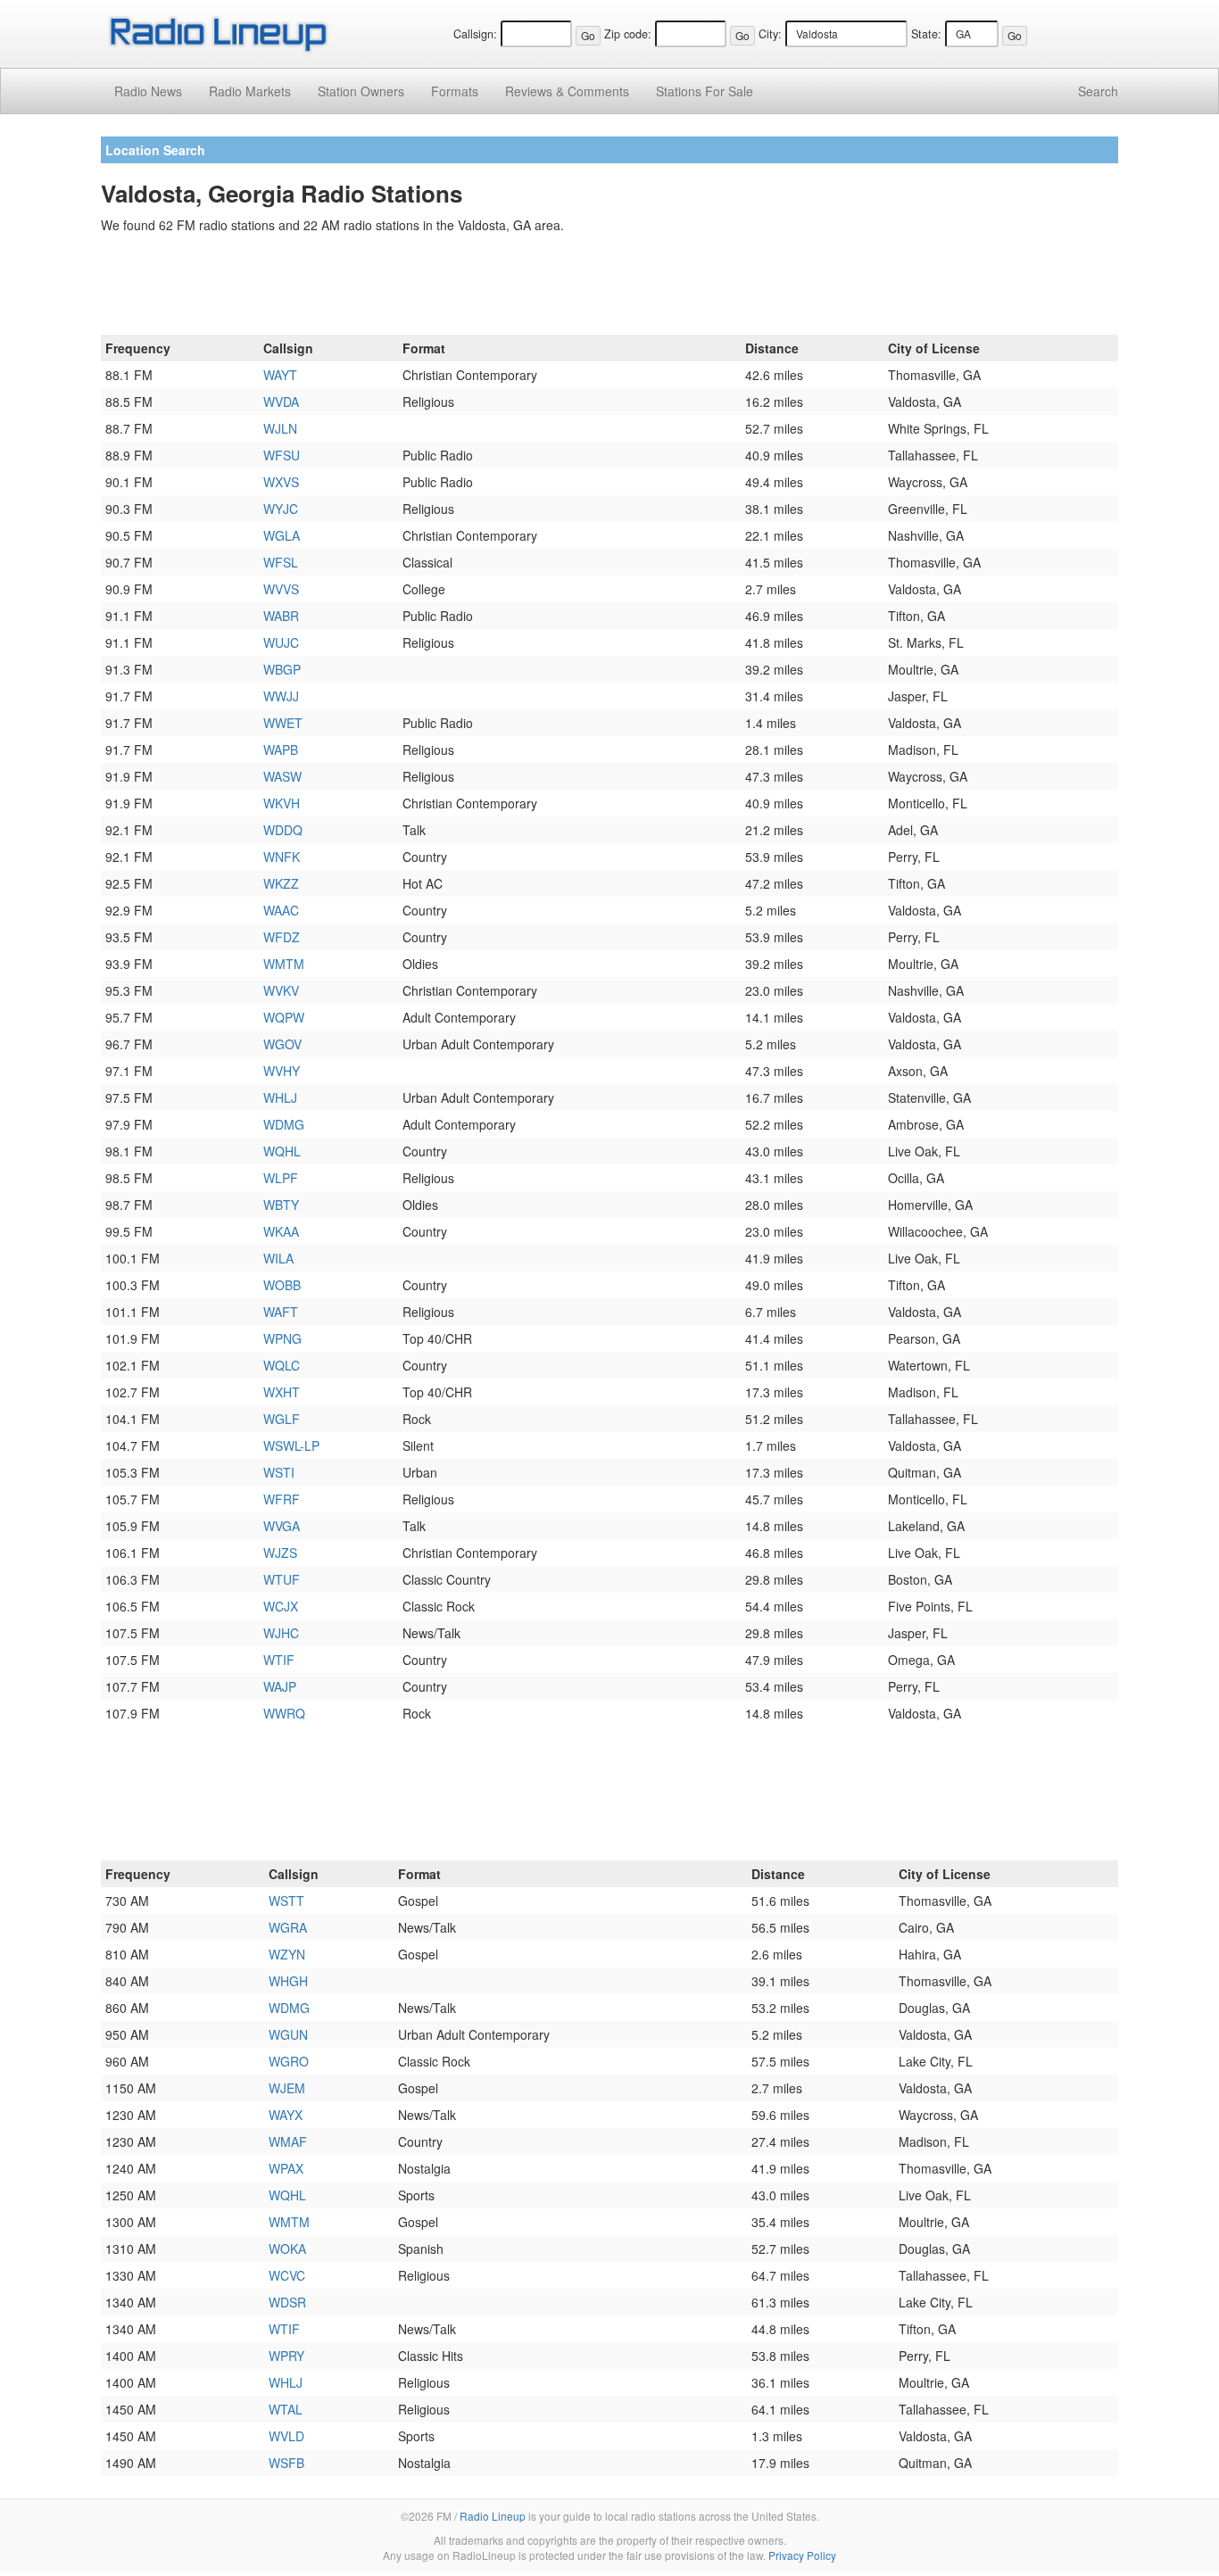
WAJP (280, 1686)
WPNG (282, 1338)
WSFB (286, 2463)
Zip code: (628, 34)
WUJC (281, 642)
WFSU (282, 455)
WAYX (286, 2115)
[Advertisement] (609, 287)
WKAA (281, 1231)
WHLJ (280, 1097)
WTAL (286, 2409)
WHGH (288, 1981)
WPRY (286, 2356)
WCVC (287, 2275)
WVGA (282, 1526)
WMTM (284, 964)
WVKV (281, 990)
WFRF (282, 1499)
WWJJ (281, 696)
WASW (282, 776)
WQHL (282, 1151)
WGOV (282, 1044)
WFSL (281, 562)
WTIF (279, 1660)
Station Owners (361, 91)
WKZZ (281, 883)
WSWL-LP (291, 1445)
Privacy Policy (802, 2555)
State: (926, 34)
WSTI (279, 1472)
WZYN (287, 1954)
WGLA (282, 535)
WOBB (282, 1285)
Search (1098, 91)
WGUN (288, 2034)
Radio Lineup (493, 2516)
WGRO (289, 2061)
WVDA (281, 402)
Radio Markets (250, 91)
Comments (567, 91)
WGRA (288, 1927)
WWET (283, 723)
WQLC (282, 1365)
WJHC (281, 1633)
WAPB (281, 750)
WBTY (281, 1205)
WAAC (281, 910)
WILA (278, 1258)
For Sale (705, 91)
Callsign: (475, 34)
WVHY (282, 1071)
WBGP (282, 669)
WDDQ (283, 830)
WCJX (281, 1606)
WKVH (282, 803)
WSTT (286, 1901)
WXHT (282, 1392)
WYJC (281, 509)
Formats (455, 91)
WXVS (281, 482)
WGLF (282, 1419)
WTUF (282, 1579)
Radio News (148, 91)
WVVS (281, 589)
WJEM (287, 2088)
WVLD (286, 2436)
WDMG (284, 1124)
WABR (281, 616)
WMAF (288, 2141)
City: (770, 34)
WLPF (281, 1178)
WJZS (280, 1553)
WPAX (286, 2168)
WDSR (287, 2302)
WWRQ (284, 1713)
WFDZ (282, 937)
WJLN (280, 428)
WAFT (281, 1312)
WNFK (282, 857)
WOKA (287, 2249)
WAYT (280, 375)
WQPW (284, 1017)
